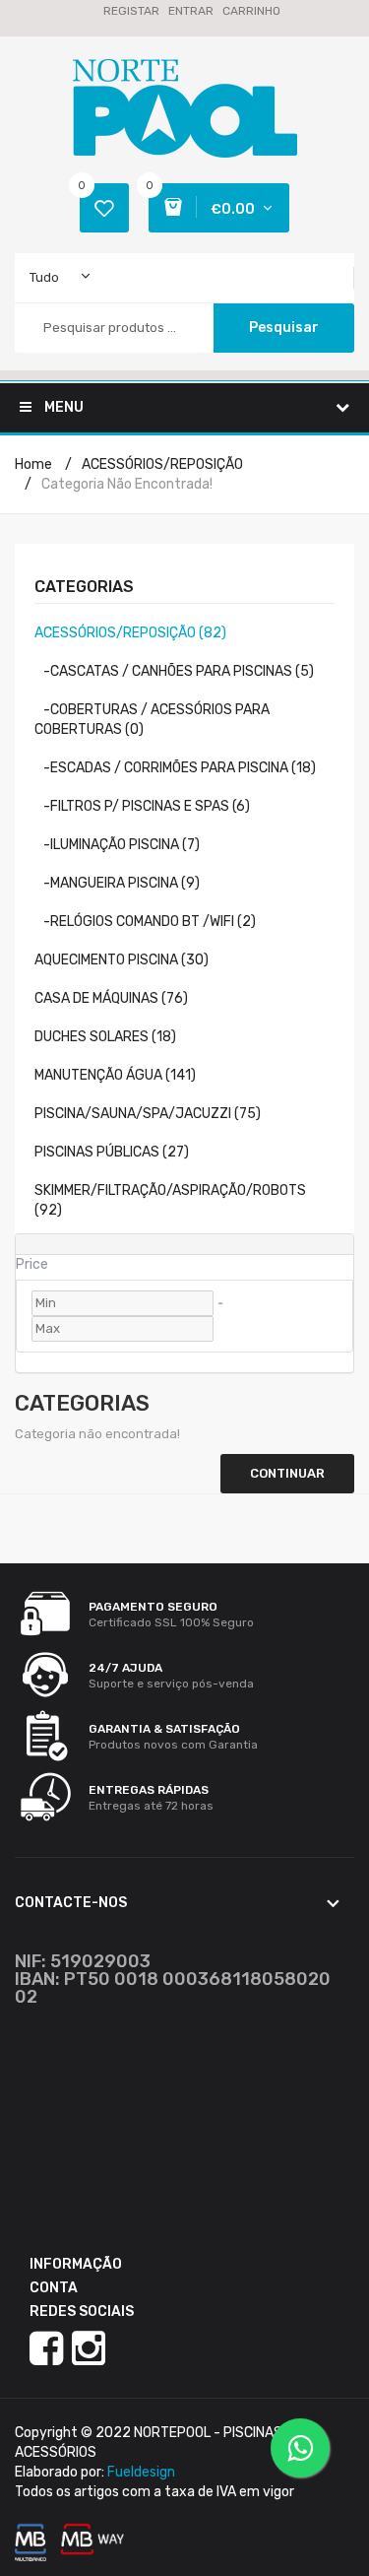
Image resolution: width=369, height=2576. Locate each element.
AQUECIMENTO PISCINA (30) (122, 960)
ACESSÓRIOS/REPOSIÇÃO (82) (130, 633)
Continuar (287, 1473)
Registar (131, 11)
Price (32, 1264)
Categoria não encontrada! (127, 484)
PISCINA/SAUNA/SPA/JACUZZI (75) (148, 1114)
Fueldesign (141, 2472)
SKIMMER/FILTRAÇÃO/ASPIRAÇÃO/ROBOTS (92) (170, 1200)
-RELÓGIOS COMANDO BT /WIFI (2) (145, 922)
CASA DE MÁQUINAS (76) (111, 998)
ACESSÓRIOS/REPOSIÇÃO (162, 464)
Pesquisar (284, 328)
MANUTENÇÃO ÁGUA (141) (115, 1075)
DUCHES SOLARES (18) (105, 1037)
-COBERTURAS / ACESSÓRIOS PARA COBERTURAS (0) (152, 720)
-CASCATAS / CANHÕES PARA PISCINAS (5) (174, 671)
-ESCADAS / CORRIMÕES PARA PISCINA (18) (175, 768)
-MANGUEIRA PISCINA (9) (117, 883)
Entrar (191, 11)
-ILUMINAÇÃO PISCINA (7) (117, 845)
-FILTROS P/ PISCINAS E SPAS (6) (142, 806)
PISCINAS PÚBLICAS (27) (112, 1152)
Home (33, 464)
